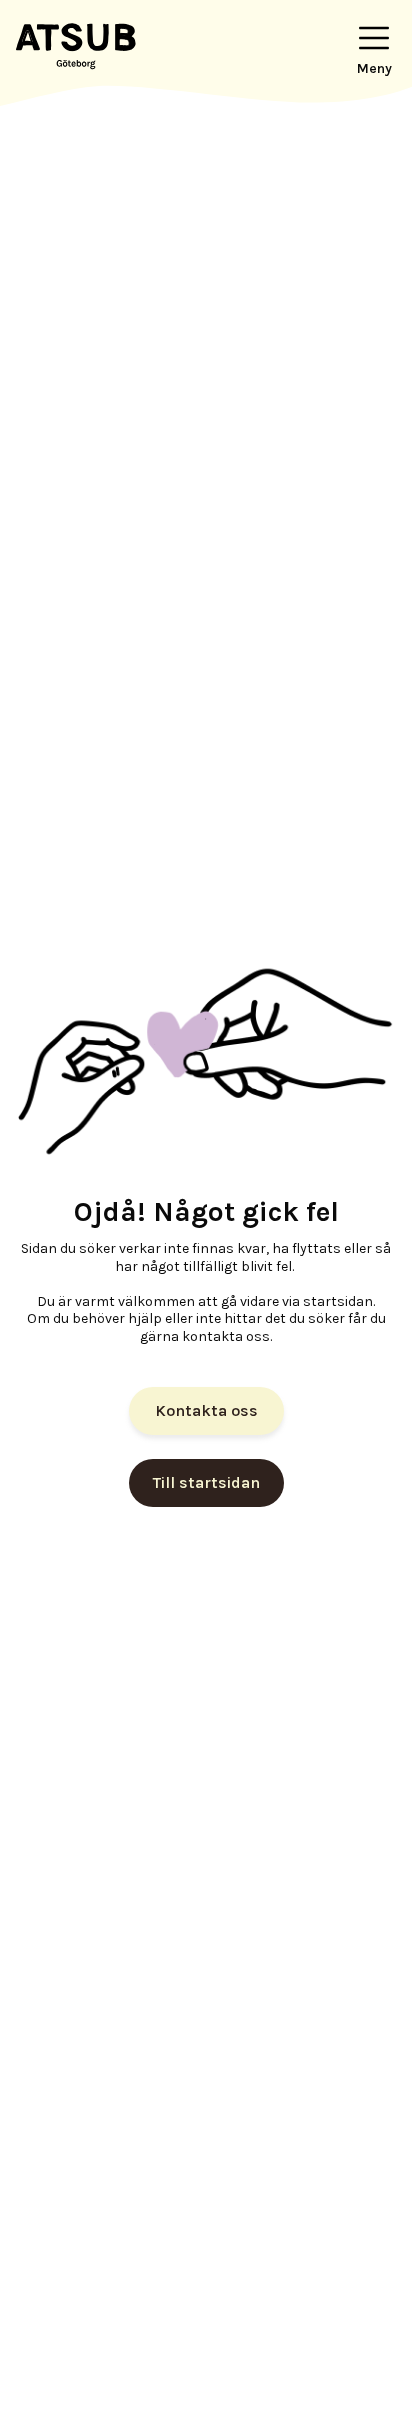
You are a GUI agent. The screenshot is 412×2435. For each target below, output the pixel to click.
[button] (374, 44)
